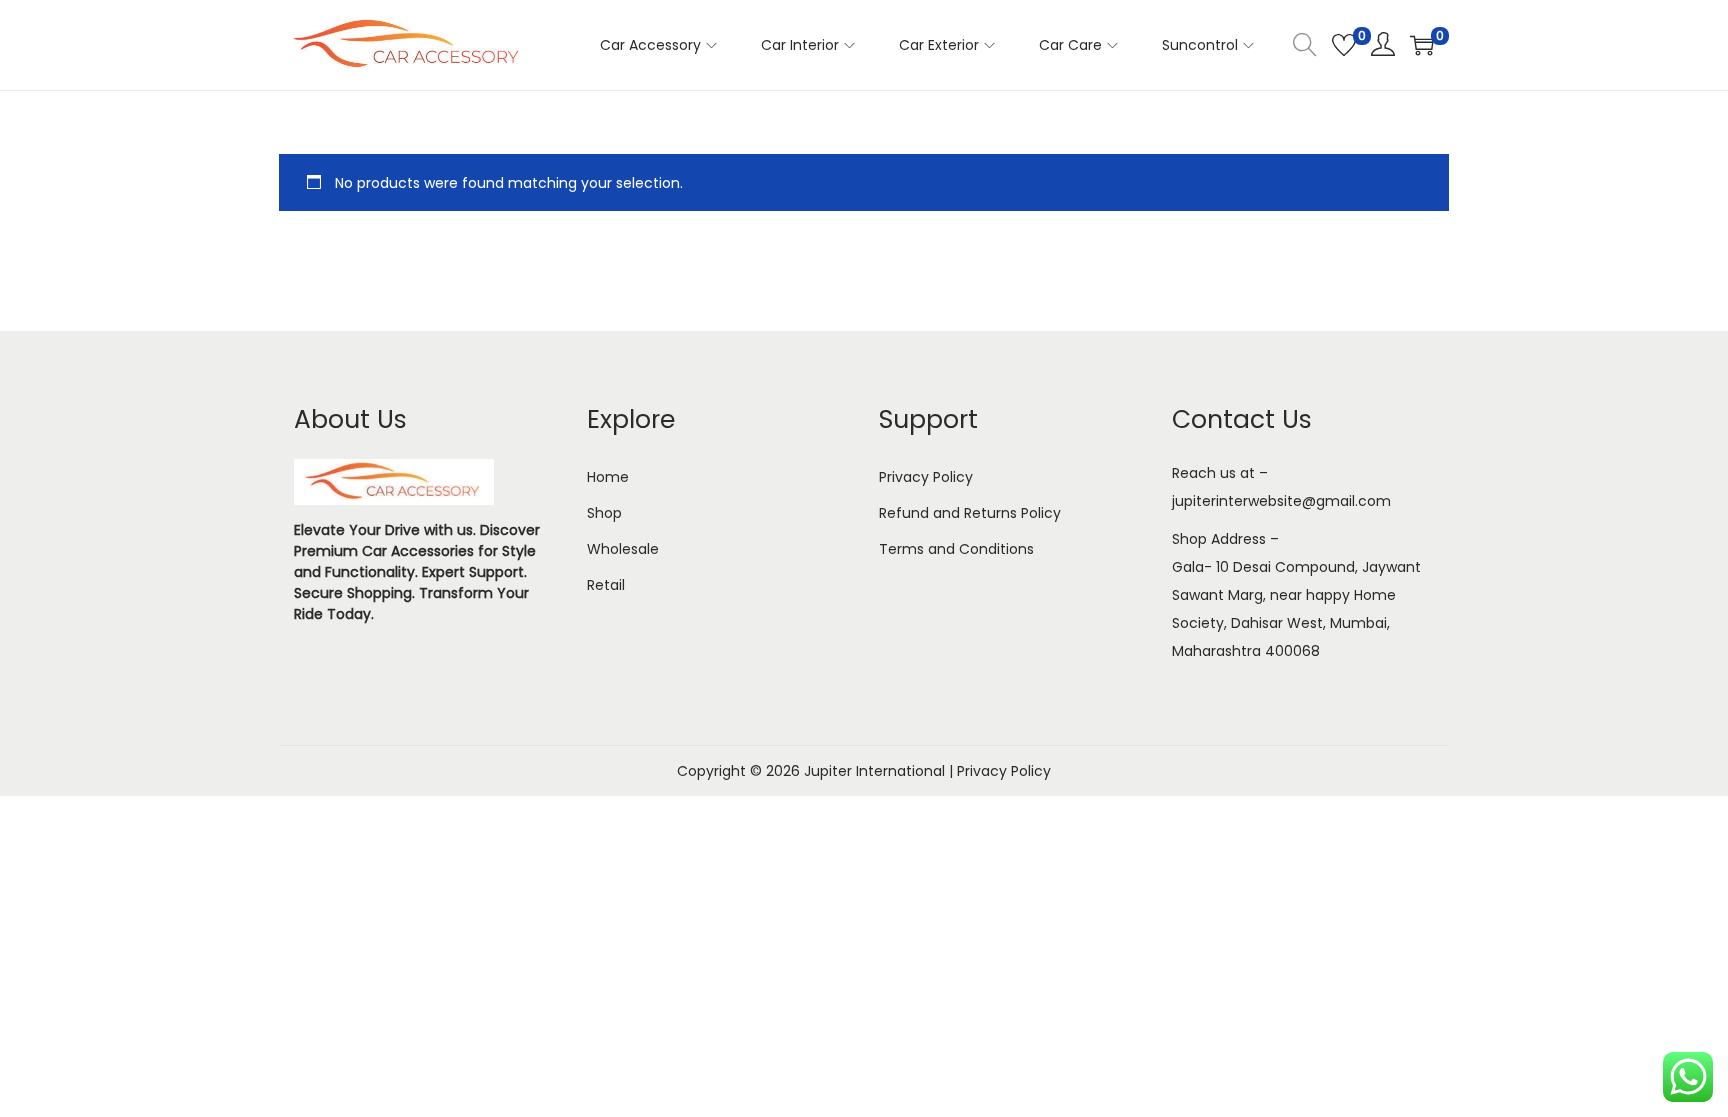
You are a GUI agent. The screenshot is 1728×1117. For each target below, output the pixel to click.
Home (608, 477)
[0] (1344, 45)
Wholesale (623, 549)
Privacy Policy (926, 477)
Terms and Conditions (956, 549)
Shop (604, 513)
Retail (606, 585)
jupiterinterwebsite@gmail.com (1281, 501)
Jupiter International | (880, 771)
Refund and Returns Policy (970, 513)
